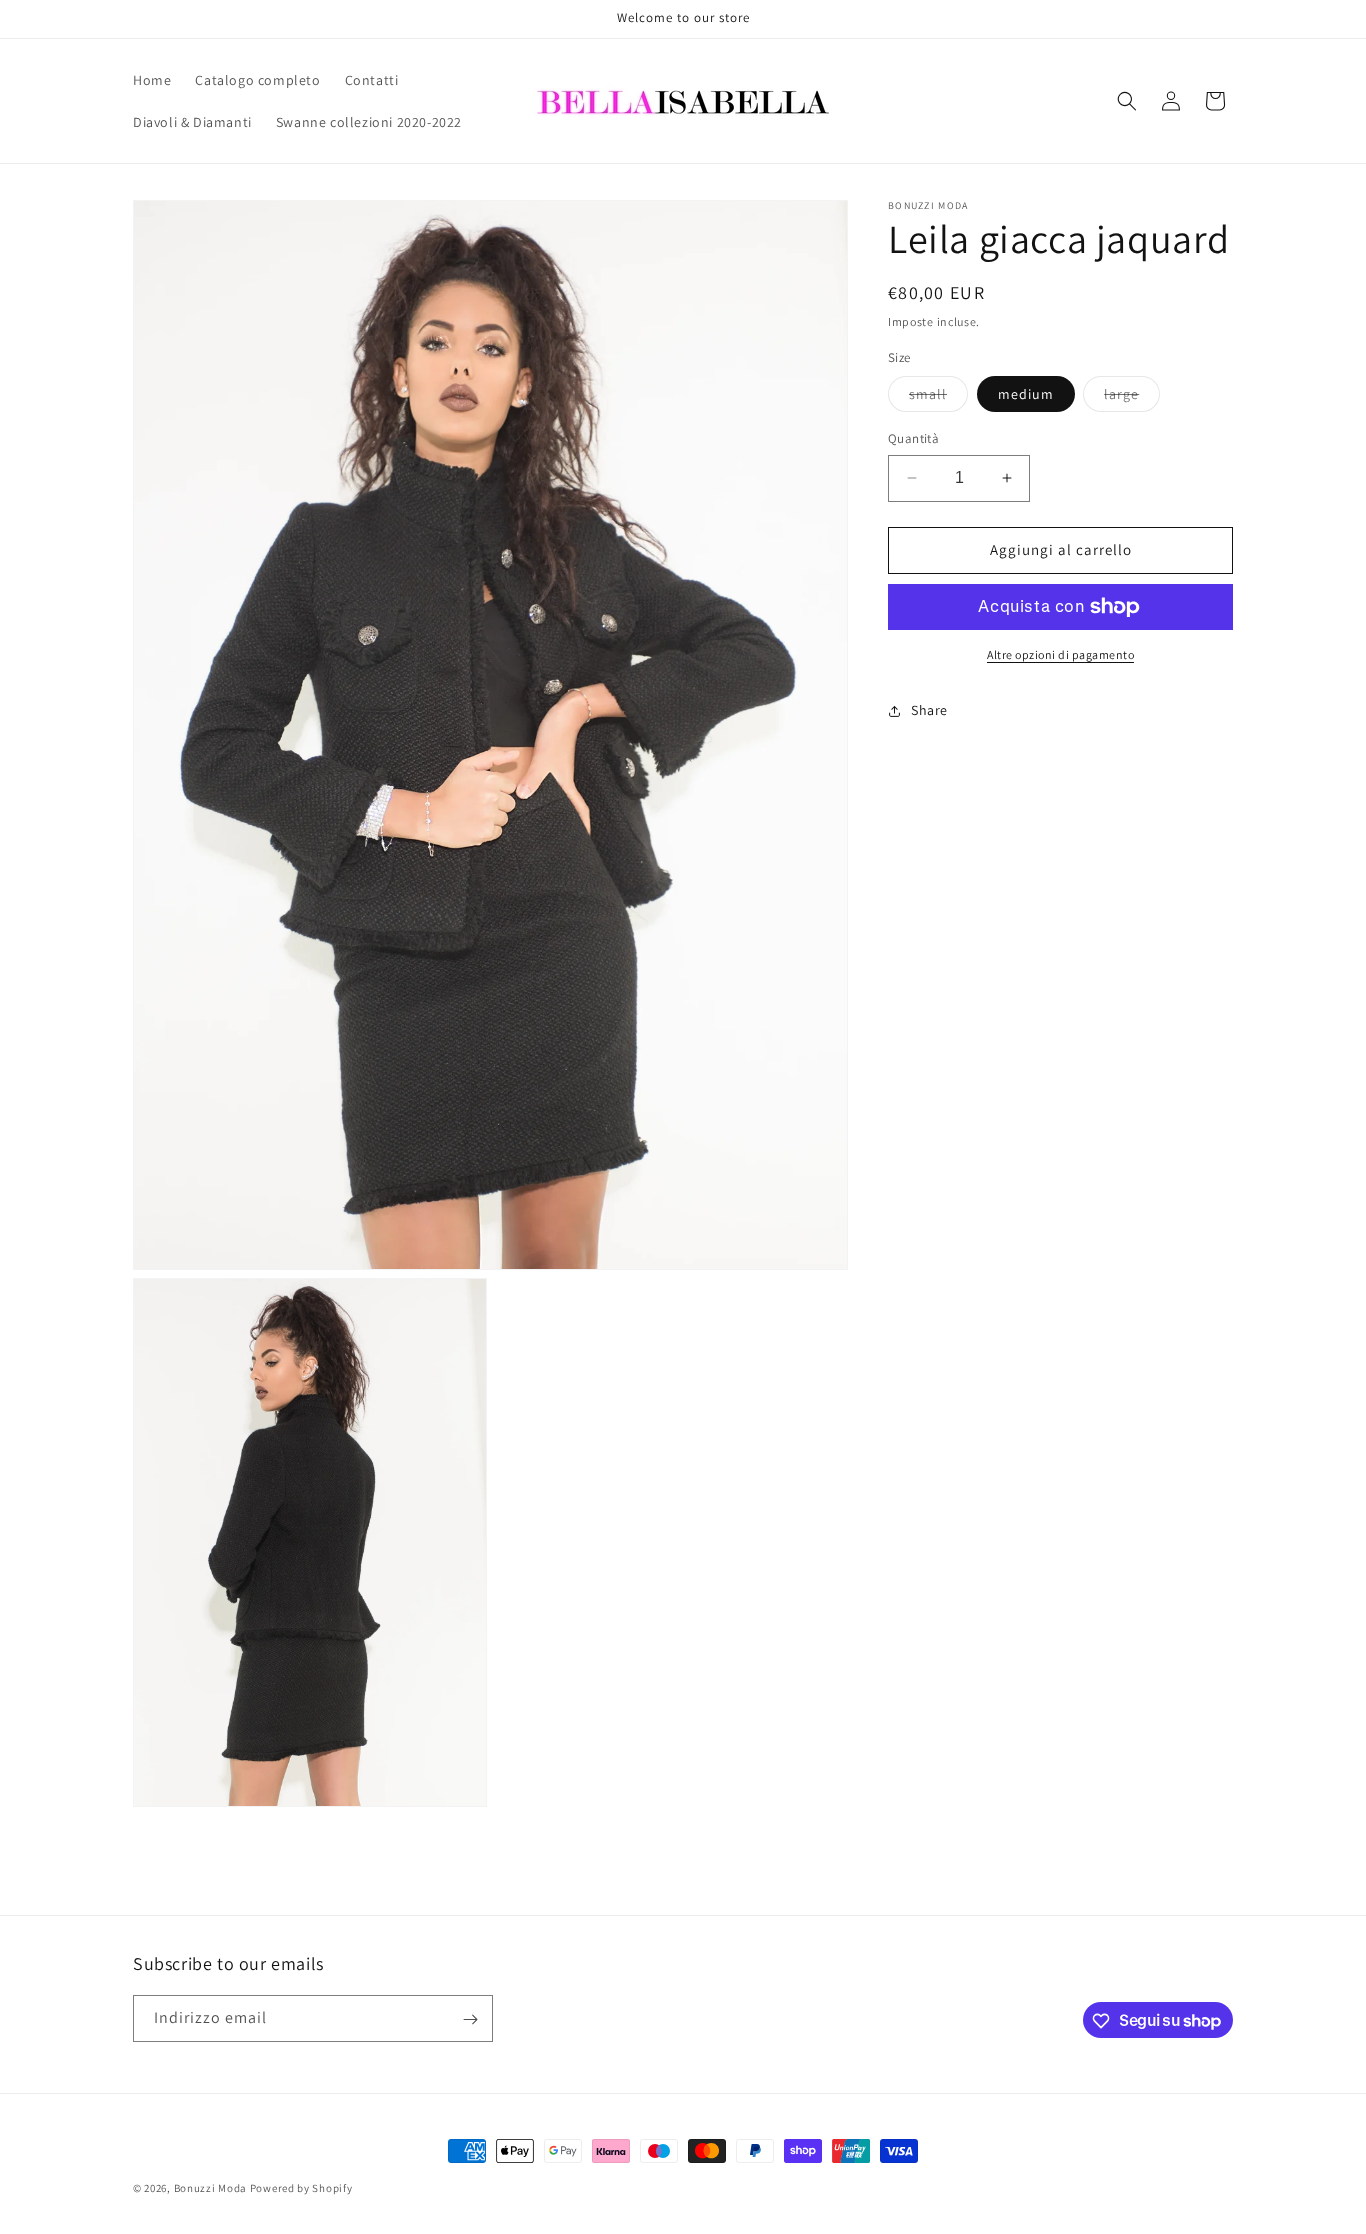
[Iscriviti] (470, 2019)
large (1132, 398)
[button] (1127, 101)
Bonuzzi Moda (210, 2188)
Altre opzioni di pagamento (1060, 654)
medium (1026, 394)
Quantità (913, 438)
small (938, 398)
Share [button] (929, 710)
